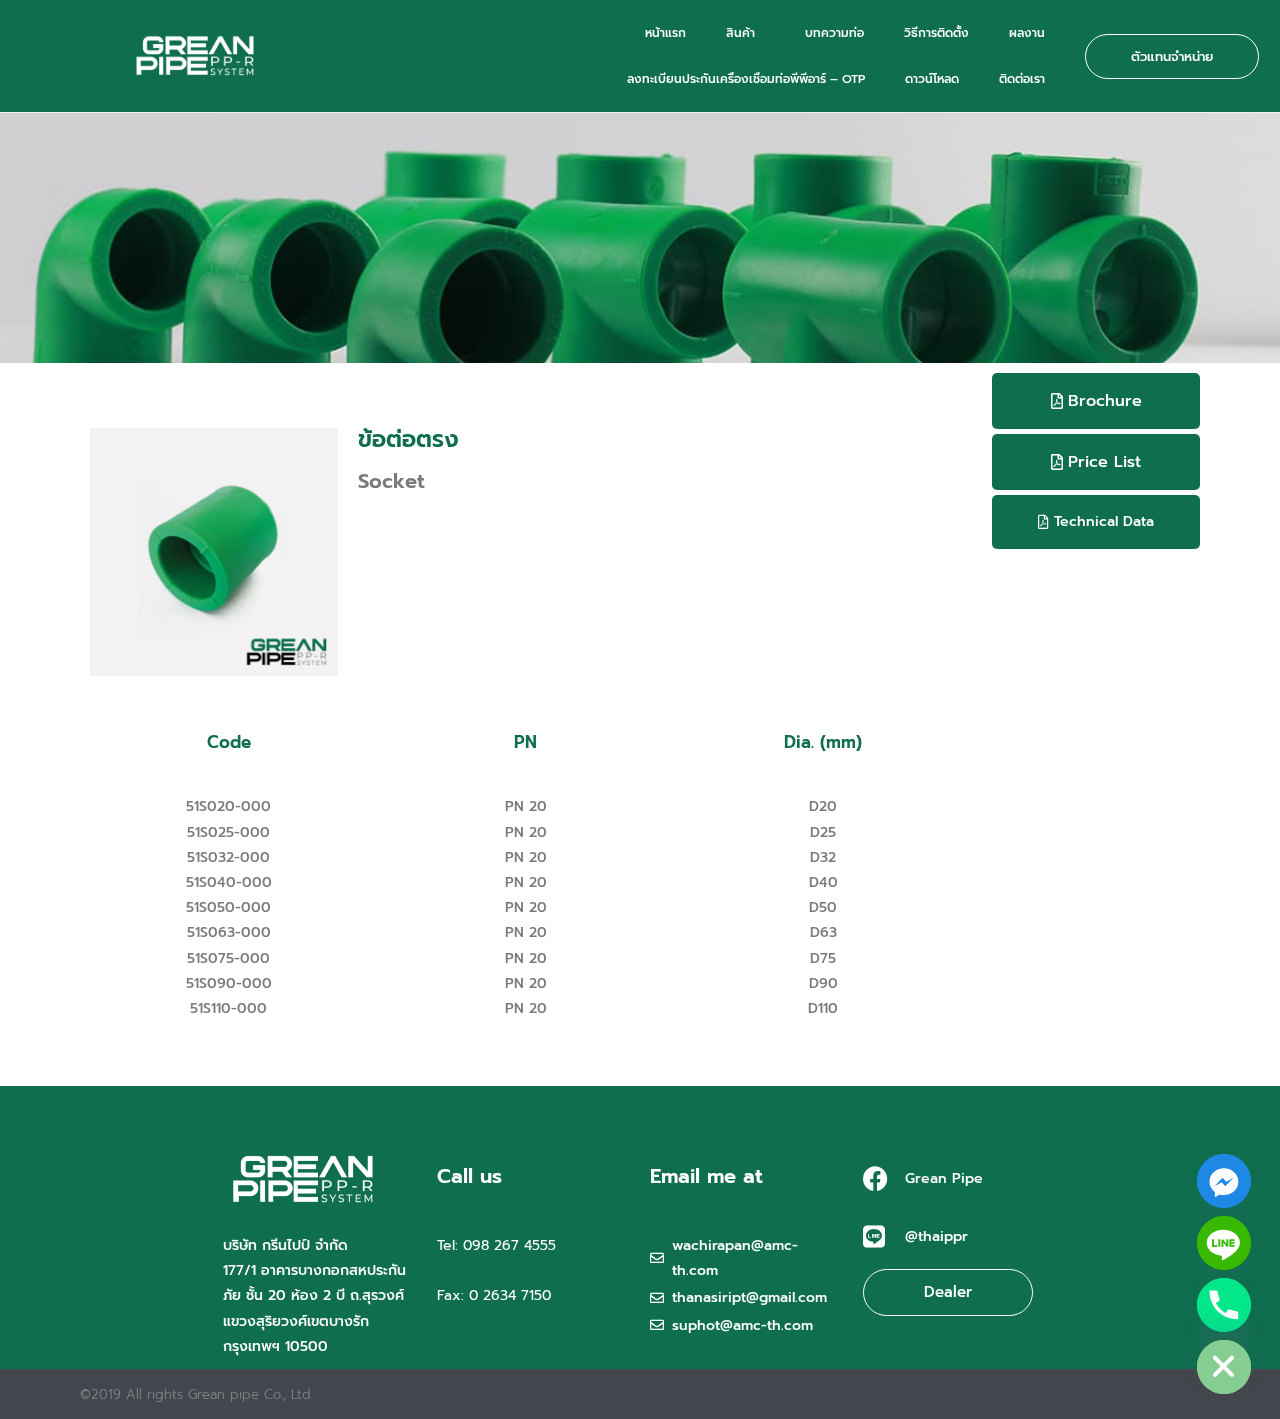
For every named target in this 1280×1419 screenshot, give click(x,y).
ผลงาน (1027, 33)
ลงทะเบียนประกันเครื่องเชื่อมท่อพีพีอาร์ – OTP (746, 79)
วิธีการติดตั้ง (936, 33)
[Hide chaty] (1224, 1367)
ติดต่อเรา (1022, 79)
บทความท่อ (834, 33)
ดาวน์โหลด (932, 79)
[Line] (1224, 1243)
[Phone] (1224, 1305)
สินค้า (740, 33)
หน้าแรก (665, 33)
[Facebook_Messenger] (1224, 1181)
